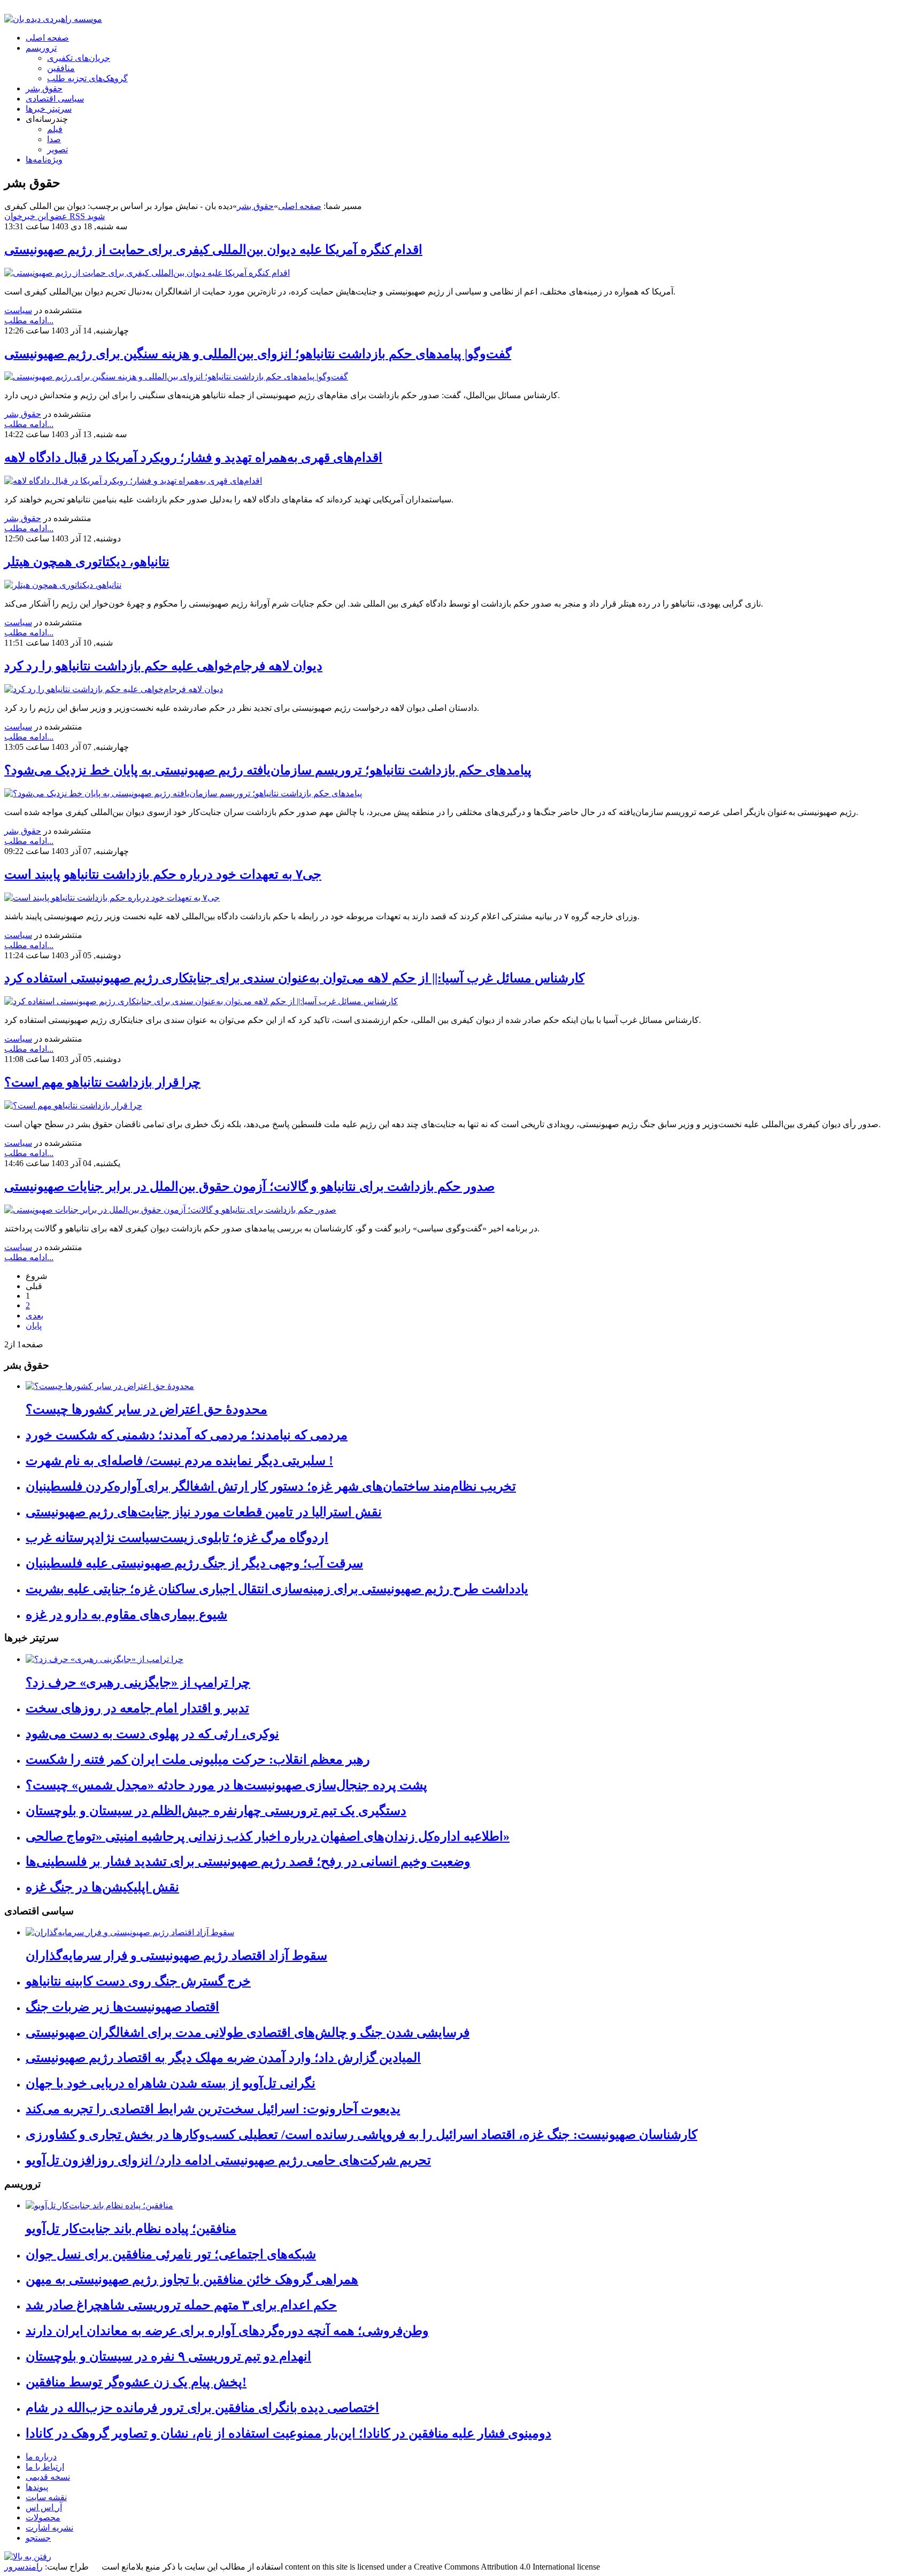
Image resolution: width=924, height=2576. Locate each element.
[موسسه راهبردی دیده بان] (53, 19)
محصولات (43, 2517)
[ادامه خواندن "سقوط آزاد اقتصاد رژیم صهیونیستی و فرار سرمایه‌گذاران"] (130, 1932)
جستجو (38, 2538)
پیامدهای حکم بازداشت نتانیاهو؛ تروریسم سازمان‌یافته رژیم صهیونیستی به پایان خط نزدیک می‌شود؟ (268, 770)
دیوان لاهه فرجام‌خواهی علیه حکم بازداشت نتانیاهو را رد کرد (163, 666)
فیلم (55, 129)
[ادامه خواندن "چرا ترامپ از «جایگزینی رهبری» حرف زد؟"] (105, 1659)
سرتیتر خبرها (49, 109)
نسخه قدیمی (48, 2477)
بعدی (34, 1316)
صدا (54, 139)
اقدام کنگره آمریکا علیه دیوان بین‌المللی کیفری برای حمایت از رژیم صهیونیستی (213, 250)
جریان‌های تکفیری (79, 58)
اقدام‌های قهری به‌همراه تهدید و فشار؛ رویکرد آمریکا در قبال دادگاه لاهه (193, 457)
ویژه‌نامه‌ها (44, 160)
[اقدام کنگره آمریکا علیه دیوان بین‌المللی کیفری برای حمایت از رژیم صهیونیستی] (147, 273)
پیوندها (37, 2487)
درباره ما (41, 2457)
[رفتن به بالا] (28, 2556)
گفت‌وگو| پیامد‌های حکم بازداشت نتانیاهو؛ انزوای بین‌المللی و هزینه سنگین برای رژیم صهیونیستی (258, 354)
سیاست (18, 310)
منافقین (61, 68)
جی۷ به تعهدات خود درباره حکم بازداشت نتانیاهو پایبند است (163, 874)
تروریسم (41, 48)
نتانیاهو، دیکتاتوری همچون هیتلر (87, 562)
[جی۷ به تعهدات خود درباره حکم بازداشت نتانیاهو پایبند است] (112, 898)
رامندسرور (24, 2567)
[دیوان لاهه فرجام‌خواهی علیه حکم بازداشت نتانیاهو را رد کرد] (114, 689)
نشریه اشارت (49, 2528)
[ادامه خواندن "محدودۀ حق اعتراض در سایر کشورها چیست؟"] (110, 1386)
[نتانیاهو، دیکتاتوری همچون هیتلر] (63, 585)
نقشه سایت (46, 2497)
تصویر (57, 149)
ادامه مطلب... (29, 320)
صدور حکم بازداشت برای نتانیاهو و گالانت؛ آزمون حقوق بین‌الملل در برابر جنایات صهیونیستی (249, 1186)
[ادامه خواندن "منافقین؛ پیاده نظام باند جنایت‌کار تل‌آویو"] (99, 2205)
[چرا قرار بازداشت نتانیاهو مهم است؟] (73, 1105)
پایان (34, 1326)
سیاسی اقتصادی (55, 99)
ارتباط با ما (45, 2467)
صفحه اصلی (47, 38)
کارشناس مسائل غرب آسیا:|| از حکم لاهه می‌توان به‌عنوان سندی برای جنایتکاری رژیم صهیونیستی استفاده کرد (294, 978)
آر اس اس (44, 2507)
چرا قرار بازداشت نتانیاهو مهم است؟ (102, 1082)
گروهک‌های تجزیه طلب (87, 78)
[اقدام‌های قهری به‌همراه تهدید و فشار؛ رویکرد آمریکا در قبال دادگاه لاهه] (133, 481)
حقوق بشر (44, 88)
